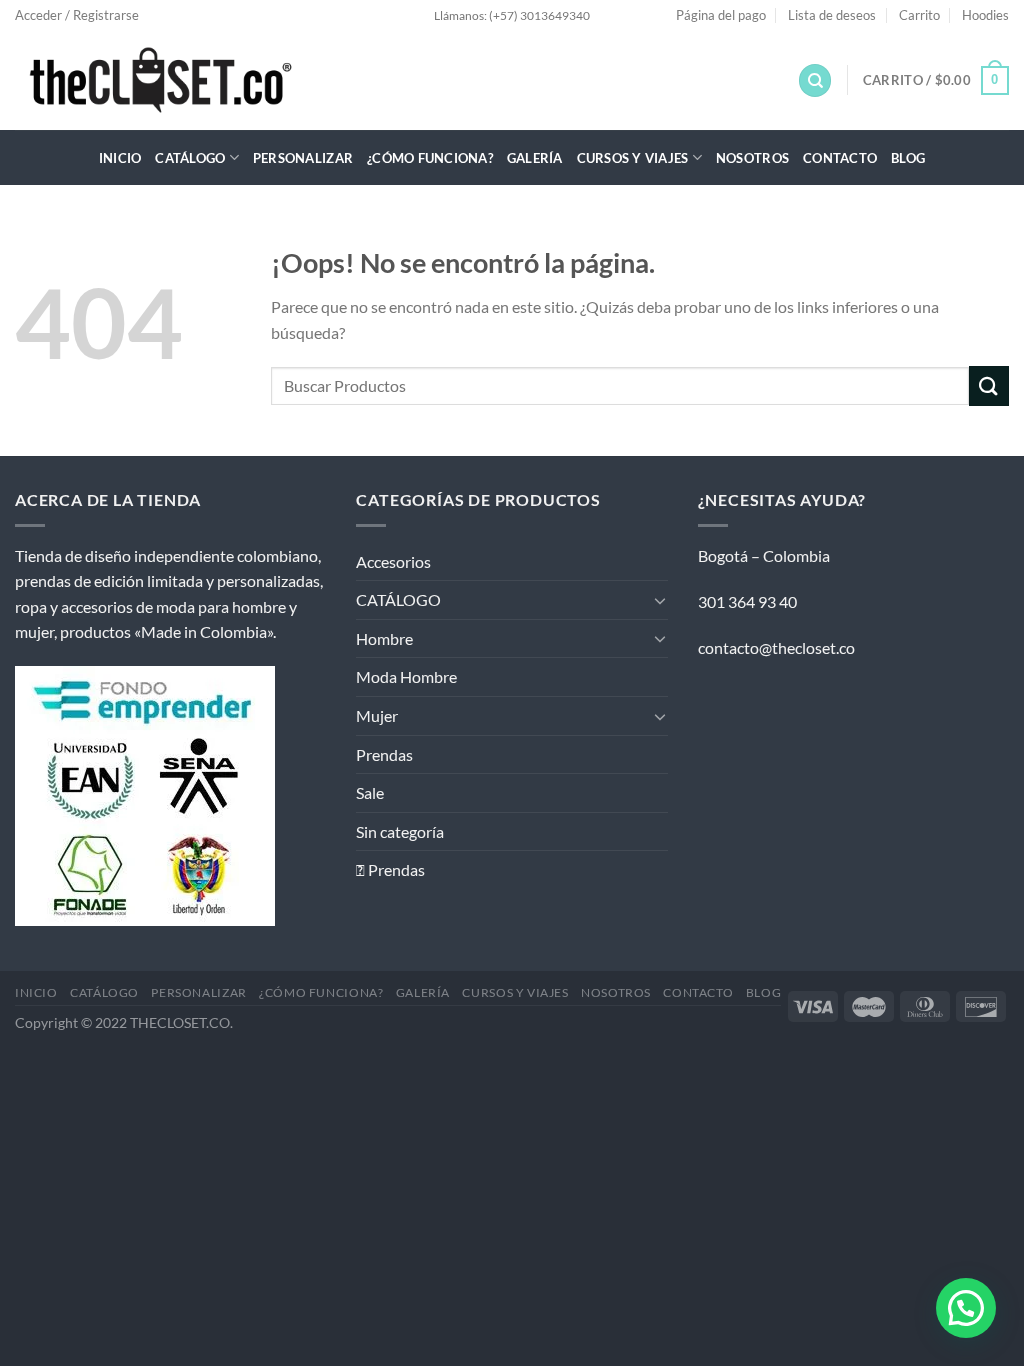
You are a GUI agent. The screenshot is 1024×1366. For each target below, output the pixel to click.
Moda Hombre (406, 676)
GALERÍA (535, 158)
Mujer (377, 715)
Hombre (384, 638)
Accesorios (393, 561)
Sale (370, 792)
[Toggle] (660, 600)
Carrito (919, 15)
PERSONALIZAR (303, 158)
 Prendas (390, 869)
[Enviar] (989, 385)
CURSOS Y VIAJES (633, 158)
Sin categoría (400, 831)
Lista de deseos (832, 15)
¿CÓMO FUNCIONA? (430, 158)
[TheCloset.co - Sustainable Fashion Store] (185, 80)
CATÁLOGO (190, 158)
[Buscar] (815, 80)
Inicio (120, 158)
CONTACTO (840, 158)
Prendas (384, 754)
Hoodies (985, 15)
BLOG (908, 158)
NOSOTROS (752, 158)
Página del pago (721, 15)
